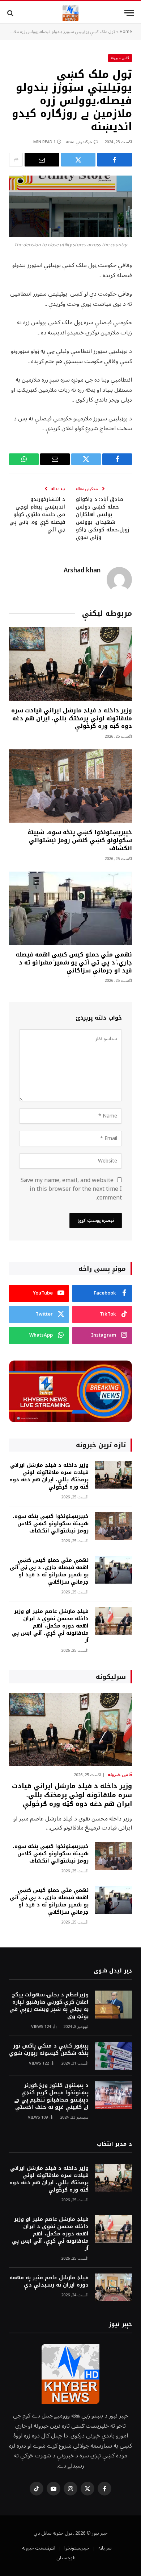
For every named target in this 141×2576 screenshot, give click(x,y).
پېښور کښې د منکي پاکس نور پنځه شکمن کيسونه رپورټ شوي (49, 2050)
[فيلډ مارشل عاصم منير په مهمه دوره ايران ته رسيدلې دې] (114, 2287)
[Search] (11, 13)
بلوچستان (66, 2558)
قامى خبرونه (120, 58)
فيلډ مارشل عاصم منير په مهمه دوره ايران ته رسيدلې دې (49, 2281)
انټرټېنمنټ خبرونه (39, 2548)
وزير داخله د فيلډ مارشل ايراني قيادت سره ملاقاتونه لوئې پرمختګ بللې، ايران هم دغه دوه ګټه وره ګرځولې (72, 718)
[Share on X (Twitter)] (78, 160)
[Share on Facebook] (115, 160)
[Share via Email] (42, 160)
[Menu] (129, 13)
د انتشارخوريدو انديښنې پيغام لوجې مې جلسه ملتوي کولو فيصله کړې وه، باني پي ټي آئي (37, 515)
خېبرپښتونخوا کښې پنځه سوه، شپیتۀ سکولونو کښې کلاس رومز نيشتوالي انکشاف (80, 840)
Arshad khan (82, 571)
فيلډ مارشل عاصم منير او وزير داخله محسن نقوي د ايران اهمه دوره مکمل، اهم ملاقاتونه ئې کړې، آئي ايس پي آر (50, 1626)
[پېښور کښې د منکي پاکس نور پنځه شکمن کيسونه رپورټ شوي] (114, 2056)
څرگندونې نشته (79, 142)
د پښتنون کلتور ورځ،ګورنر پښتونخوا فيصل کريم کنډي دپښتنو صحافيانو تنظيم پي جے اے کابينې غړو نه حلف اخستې (51, 2096)
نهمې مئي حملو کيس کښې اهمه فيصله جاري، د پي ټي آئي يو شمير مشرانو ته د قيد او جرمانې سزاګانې (74, 962)
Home (126, 32)
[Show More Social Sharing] (16, 160)
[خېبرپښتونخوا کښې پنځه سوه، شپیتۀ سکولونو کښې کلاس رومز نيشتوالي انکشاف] (70, 786)
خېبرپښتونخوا (77, 2548)
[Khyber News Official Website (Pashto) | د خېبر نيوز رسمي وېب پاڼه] (70, 13)
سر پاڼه (105, 2548)
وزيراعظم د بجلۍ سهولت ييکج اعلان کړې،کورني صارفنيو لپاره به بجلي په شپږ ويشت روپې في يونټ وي (49, 2006)
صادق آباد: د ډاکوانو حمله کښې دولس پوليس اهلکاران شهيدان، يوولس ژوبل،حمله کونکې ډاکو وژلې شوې (103, 518)
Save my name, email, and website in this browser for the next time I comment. (71, 1189)
